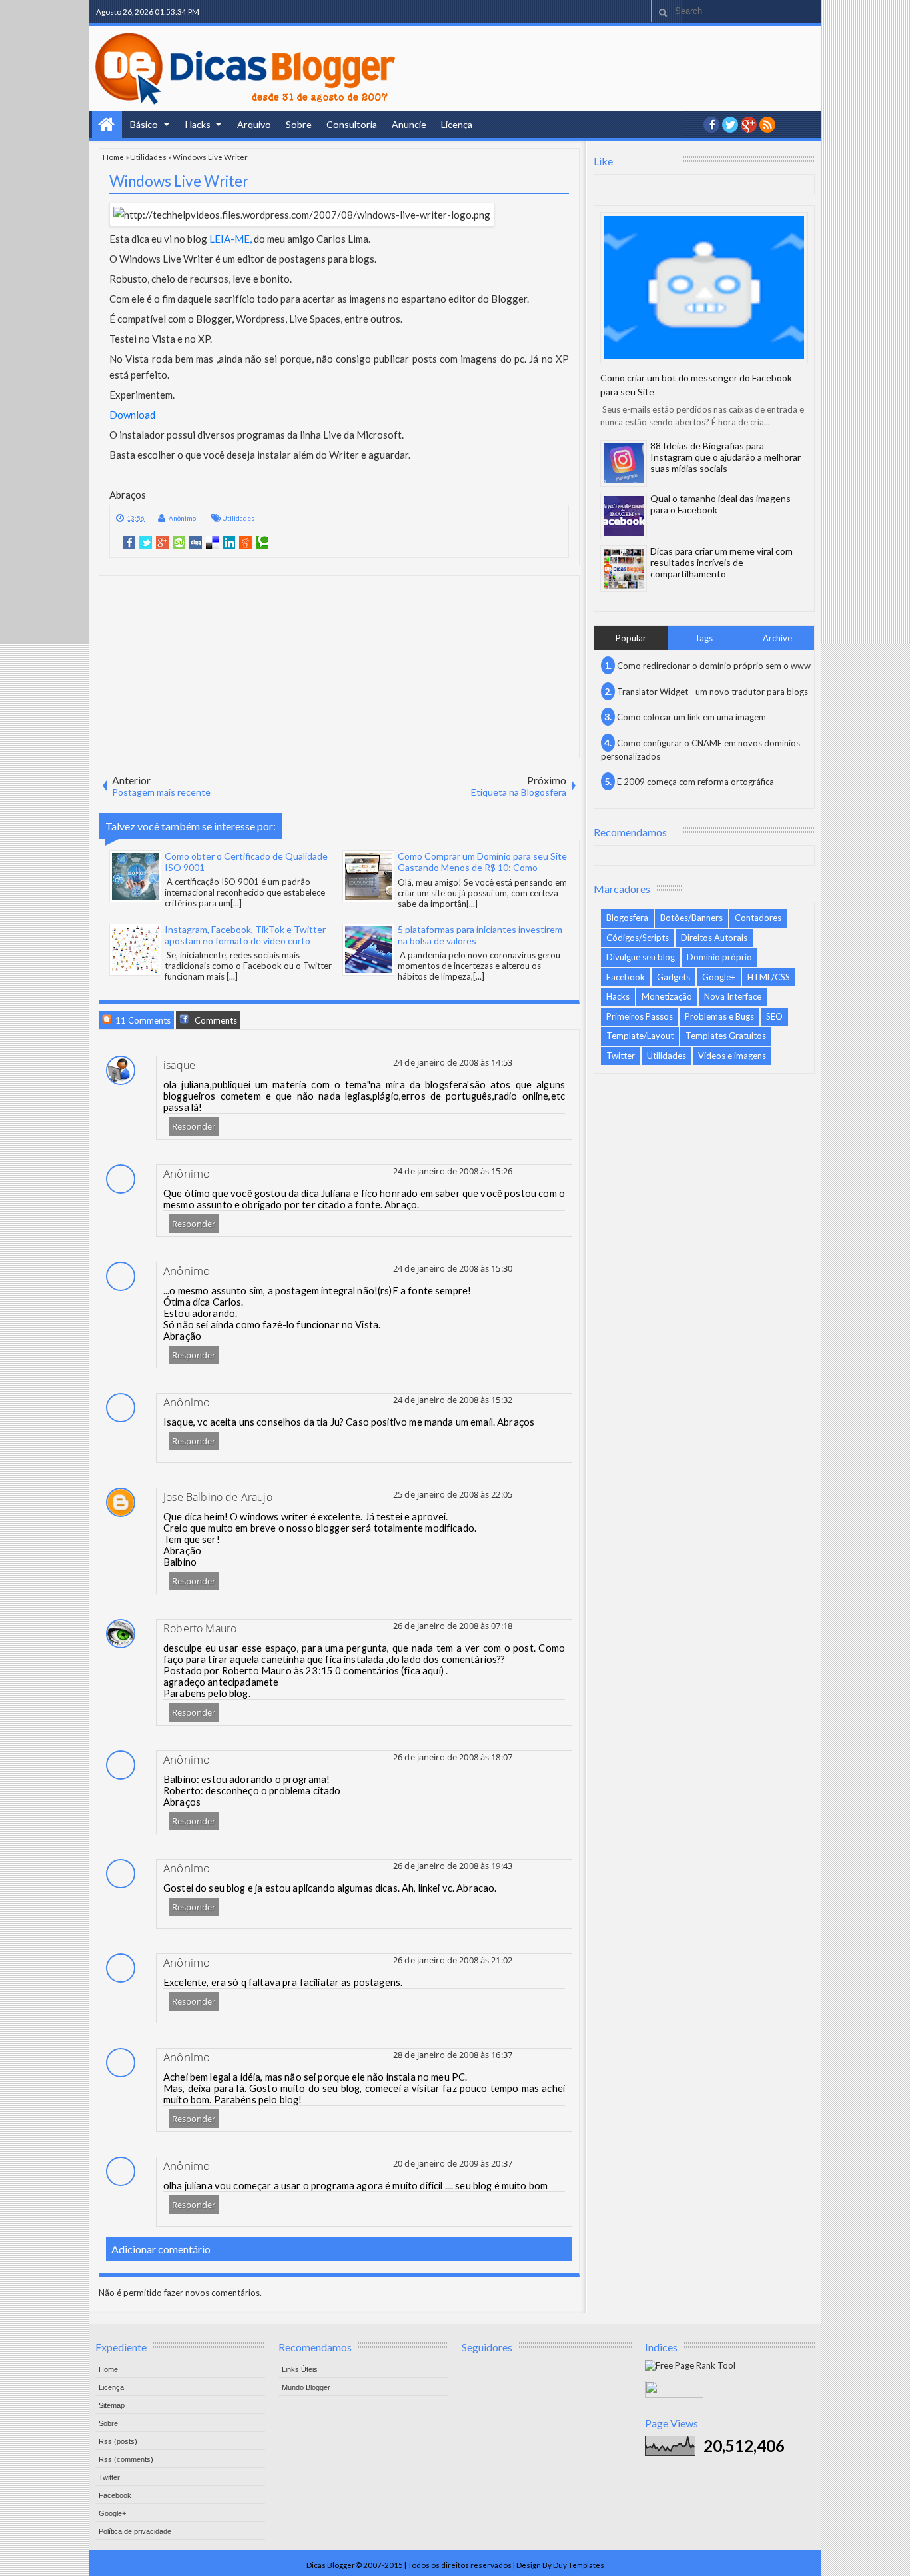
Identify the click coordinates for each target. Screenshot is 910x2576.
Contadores (758, 918)
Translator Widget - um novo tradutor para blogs (712, 692)
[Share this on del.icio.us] (212, 543)
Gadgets (674, 977)
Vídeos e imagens (732, 1056)
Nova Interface (733, 996)
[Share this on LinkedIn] (229, 543)
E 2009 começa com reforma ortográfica (695, 782)
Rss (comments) (126, 2459)
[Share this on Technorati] (262, 543)
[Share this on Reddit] (245, 543)
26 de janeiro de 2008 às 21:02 (453, 1960)
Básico (144, 124)
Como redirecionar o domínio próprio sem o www (714, 666)
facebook (711, 125)
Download (132, 415)
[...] (236, 903)
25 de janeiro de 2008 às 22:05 (453, 1494)
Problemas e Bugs (719, 1016)
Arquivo (254, 124)
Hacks (198, 124)
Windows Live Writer (179, 181)
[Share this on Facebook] (129, 543)
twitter (730, 125)
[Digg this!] (196, 543)
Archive (777, 638)
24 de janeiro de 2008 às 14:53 (453, 1062)
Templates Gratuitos (726, 1036)
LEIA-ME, (230, 239)
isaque (179, 1065)
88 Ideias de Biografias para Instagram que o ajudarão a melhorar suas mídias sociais (725, 457)
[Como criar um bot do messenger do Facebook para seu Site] (704, 288)
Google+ (749, 125)
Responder (194, 1126)
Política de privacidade (135, 2531)
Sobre (299, 124)
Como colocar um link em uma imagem (691, 717)
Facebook (626, 977)
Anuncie (409, 124)
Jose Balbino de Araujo (218, 1497)
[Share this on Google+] (162, 543)
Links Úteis (300, 2369)
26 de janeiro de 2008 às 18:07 (453, 1757)
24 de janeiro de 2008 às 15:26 (453, 1171)
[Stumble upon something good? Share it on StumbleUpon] (179, 543)
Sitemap (112, 2405)
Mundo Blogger (306, 2387)
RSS (767, 125)
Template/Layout (640, 1036)
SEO (774, 1016)
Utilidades (148, 157)
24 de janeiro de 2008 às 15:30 (453, 1268)
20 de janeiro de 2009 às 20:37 (453, 2163)
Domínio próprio (719, 957)
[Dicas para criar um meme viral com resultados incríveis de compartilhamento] (624, 569)
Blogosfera (627, 918)
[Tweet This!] (146, 543)
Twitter (621, 1056)
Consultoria (352, 124)
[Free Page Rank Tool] (690, 2365)
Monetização (667, 996)
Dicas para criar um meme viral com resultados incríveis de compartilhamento (721, 562)
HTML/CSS (769, 977)
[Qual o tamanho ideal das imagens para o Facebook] (624, 516)
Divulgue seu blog (641, 957)
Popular (631, 638)
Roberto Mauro (200, 1628)
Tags (704, 638)
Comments (215, 1020)
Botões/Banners (691, 918)
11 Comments (142, 1020)
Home (107, 125)
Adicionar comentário (161, 2249)
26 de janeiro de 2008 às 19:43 (453, 1866)
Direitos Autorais (714, 938)
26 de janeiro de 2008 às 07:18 (453, 1626)
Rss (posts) (118, 2441)
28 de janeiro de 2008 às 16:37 (453, 2055)
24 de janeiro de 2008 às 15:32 (453, 1400)
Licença (457, 124)
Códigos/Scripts (638, 938)
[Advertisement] (339, 666)
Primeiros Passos (640, 1016)
